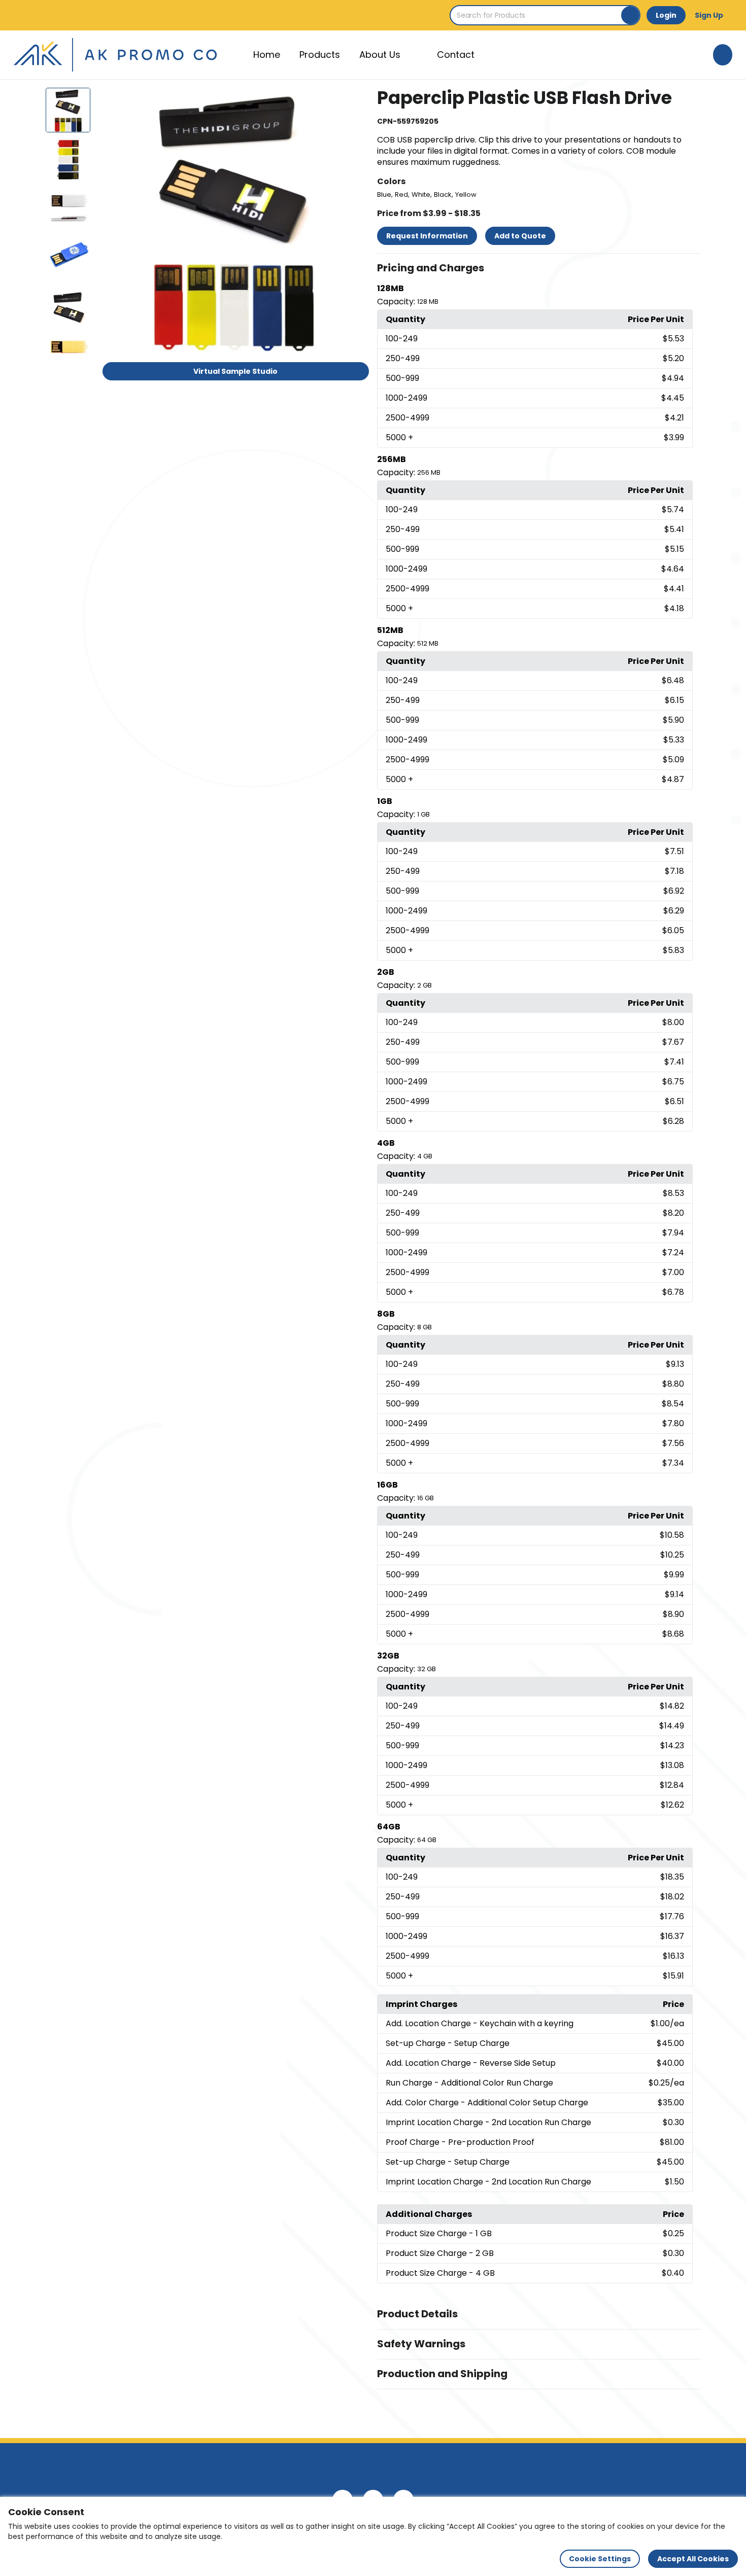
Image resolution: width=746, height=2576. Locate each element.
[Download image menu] (356, 101)
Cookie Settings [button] (600, 2559)
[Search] (630, 15)
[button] (539, 268)
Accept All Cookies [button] (693, 2559)
